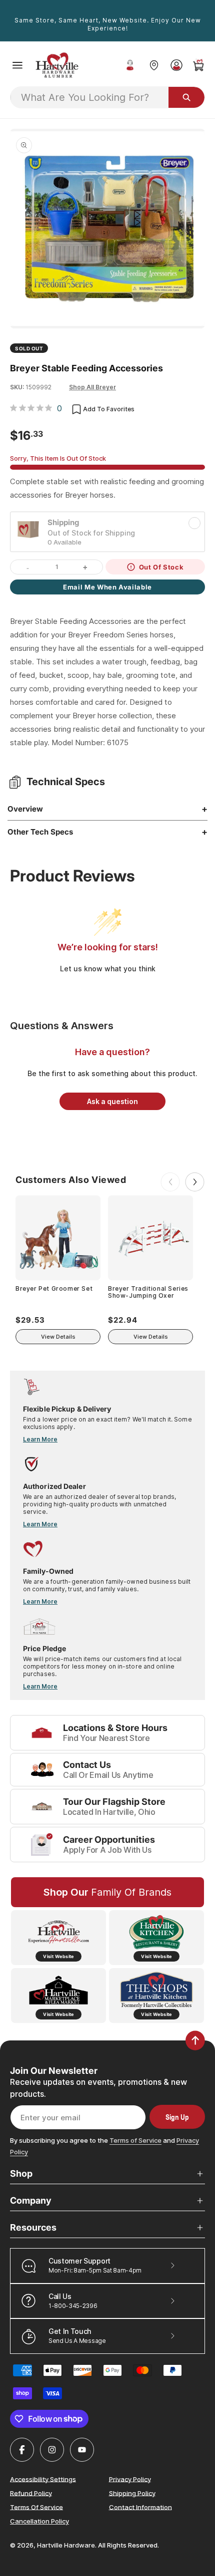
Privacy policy (130, 2479)
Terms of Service (135, 2140)
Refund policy (31, 2493)
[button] (17, 65)
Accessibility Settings (43, 2479)
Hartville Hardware (66, 2545)
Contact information (140, 2507)
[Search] (186, 97)
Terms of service (36, 2507)
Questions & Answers (62, 1026)
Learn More (40, 1439)
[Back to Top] (195, 2040)
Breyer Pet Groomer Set (54, 1289)
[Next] (195, 1182)
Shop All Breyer (92, 387)
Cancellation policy (39, 2521)
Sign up (177, 2117)
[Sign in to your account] (176, 65)
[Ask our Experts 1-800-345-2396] (130, 65)
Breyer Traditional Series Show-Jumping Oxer (148, 1292)
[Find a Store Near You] (154, 65)
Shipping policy (132, 2493)
